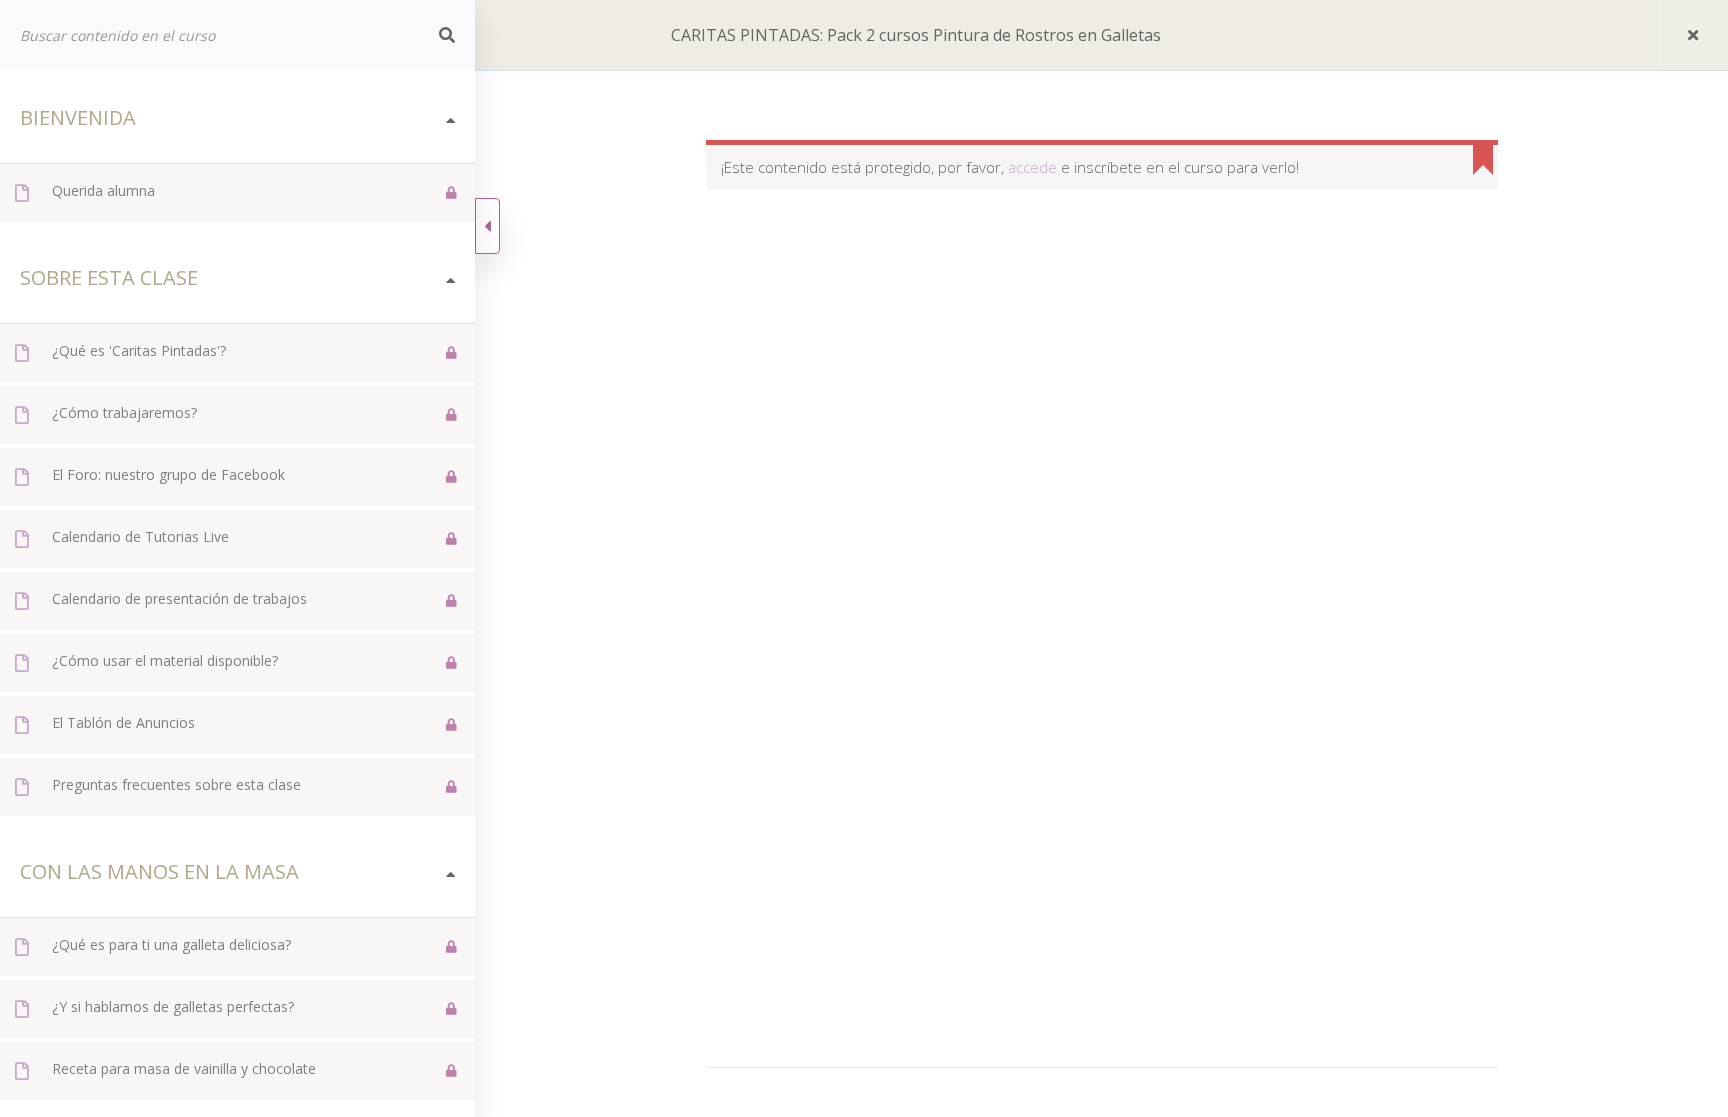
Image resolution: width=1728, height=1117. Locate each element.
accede (1032, 167)
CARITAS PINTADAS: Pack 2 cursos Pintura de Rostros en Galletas (916, 35)
